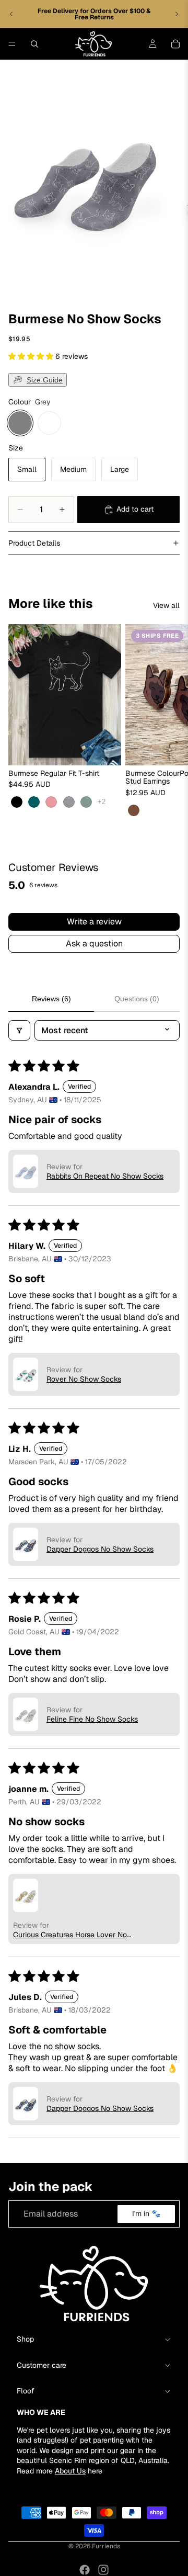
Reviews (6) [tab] (51, 999)
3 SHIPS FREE (157, 635)
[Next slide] (177, 14)
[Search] (34, 44)
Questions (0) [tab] (137, 999)
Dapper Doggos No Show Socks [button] (100, 1549)
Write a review (94, 922)
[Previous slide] (11, 14)
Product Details (34, 543)
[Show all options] (102, 802)
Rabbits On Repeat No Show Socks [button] (105, 1176)
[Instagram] (103, 2570)
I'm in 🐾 (146, 2213)
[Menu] (12, 44)
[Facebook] (85, 2570)
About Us (70, 2471)
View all (166, 605)
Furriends (106, 2546)
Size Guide (45, 380)
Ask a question (94, 944)
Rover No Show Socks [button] (84, 1379)
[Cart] (175, 44)
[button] (32, 356)
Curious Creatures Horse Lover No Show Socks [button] (70, 1935)
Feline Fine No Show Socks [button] (92, 1719)
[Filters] (19, 1030)
